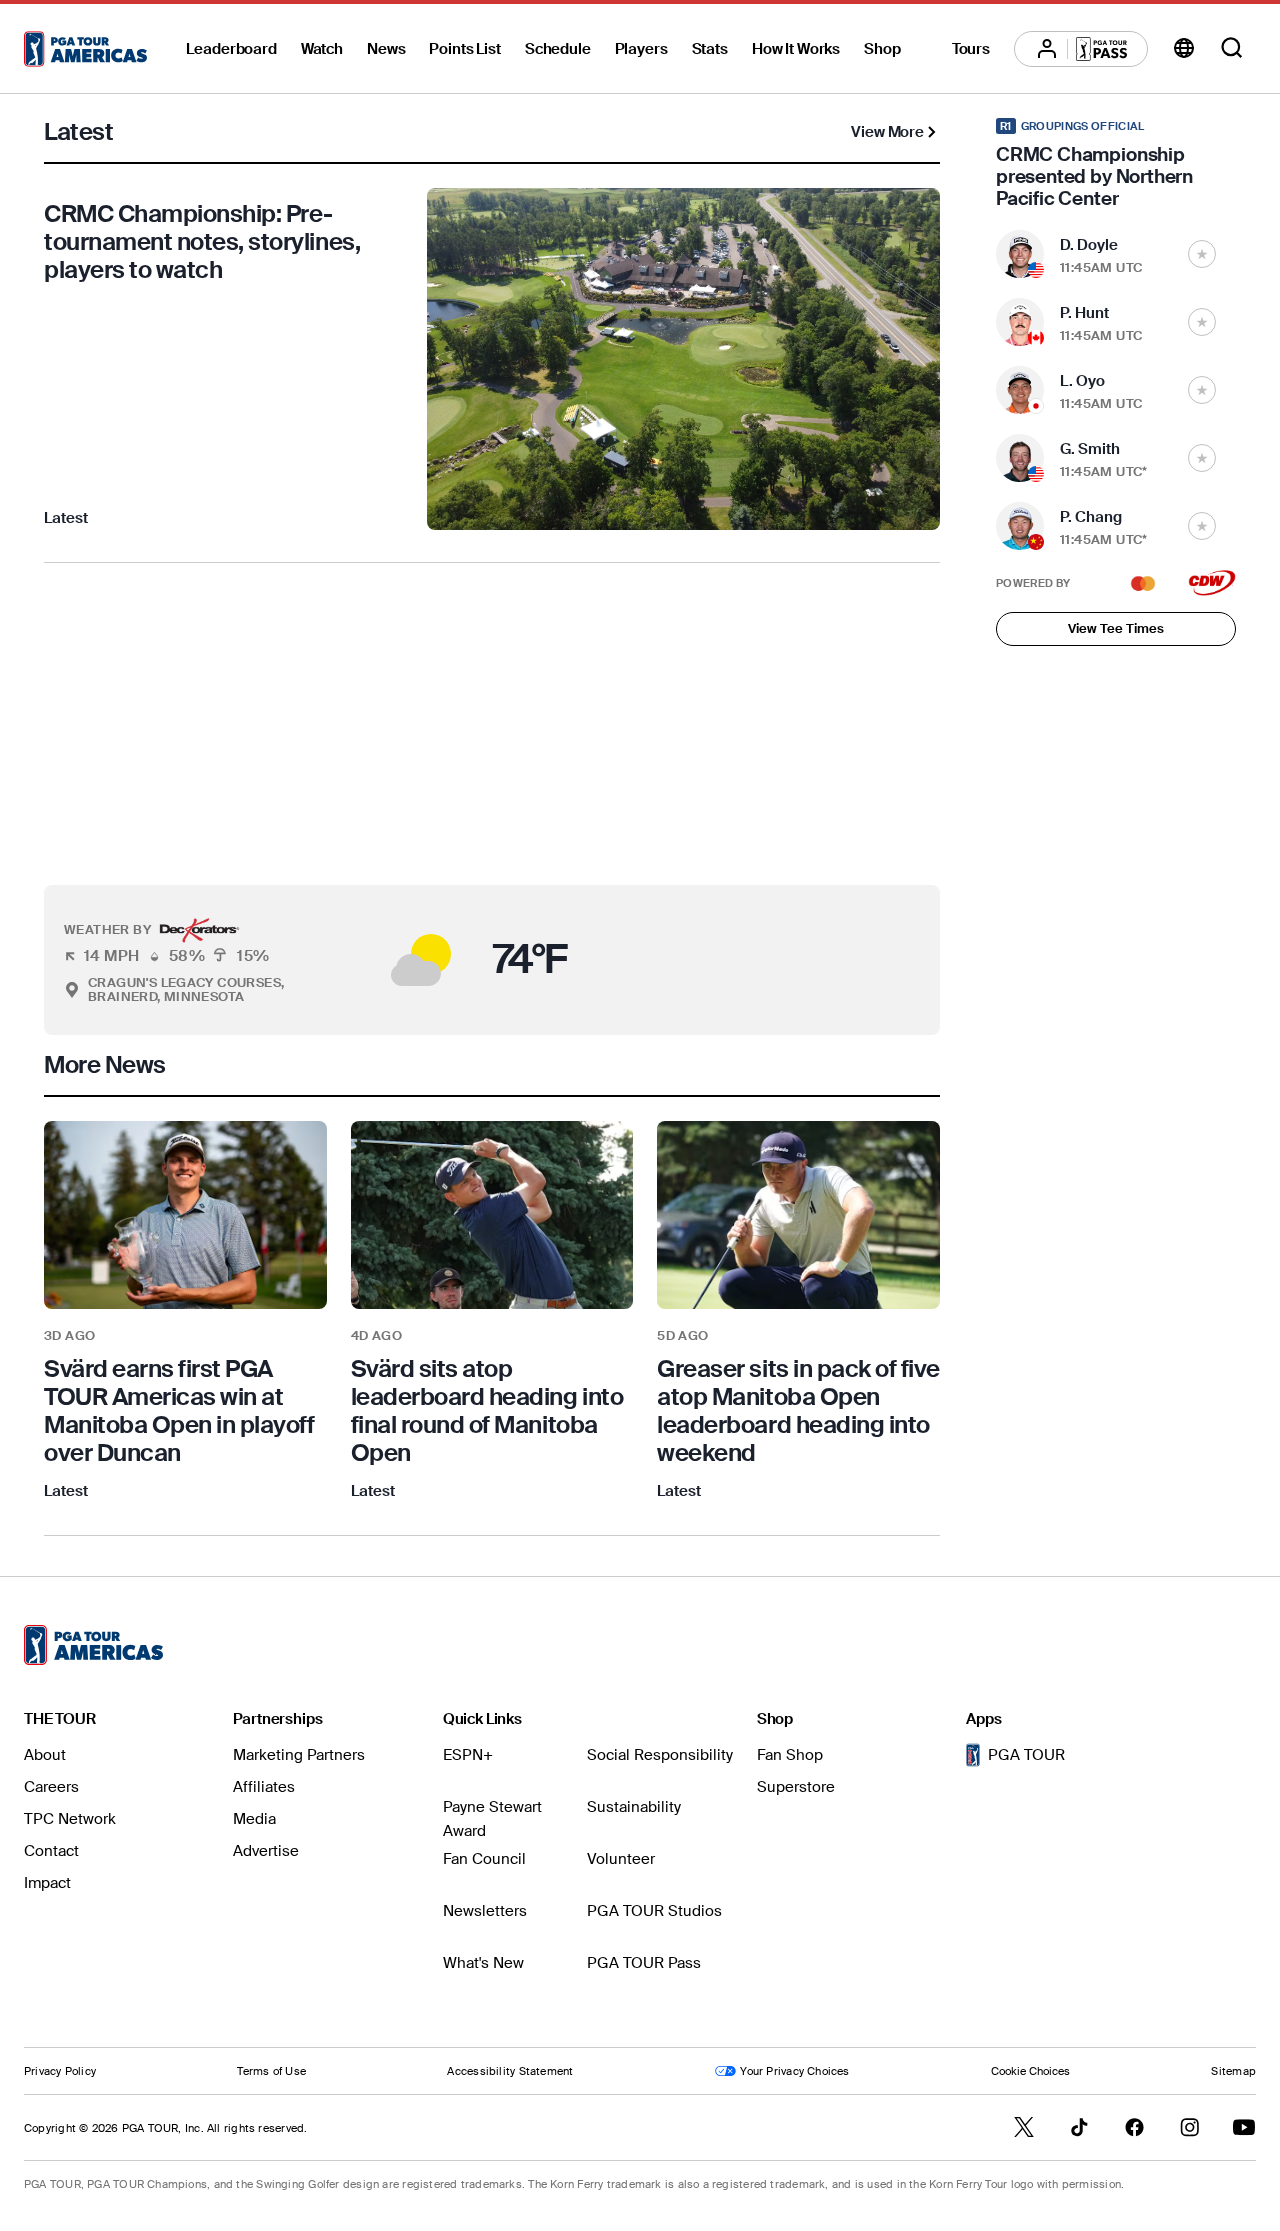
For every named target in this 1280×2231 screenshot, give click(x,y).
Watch (322, 49)
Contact (51, 1851)
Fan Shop (790, 1755)
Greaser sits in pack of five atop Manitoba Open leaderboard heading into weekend (798, 1410)
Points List (464, 49)
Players (641, 49)
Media (254, 1819)
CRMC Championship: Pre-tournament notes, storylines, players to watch (202, 241)
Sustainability (634, 1807)
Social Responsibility (660, 1755)
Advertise (266, 1851)
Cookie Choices (1030, 2071)
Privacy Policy (60, 2071)
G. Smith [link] (1090, 449)
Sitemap (1233, 2071)
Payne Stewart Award (492, 1819)
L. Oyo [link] (1082, 381)
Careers (51, 1787)
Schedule (558, 49)
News (386, 49)
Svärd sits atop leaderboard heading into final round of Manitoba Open (487, 1410)
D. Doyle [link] (1089, 245)
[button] (331, 960)
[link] (185, 1312)
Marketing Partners (299, 1755)
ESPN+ (468, 1755)
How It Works (796, 49)
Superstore (796, 1787)
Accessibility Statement (510, 2071)
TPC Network (70, 1819)
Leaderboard (231, 49)
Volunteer (621, 1859)
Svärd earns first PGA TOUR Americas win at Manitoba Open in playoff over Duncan (179, 1410)
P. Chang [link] (1091, 517)
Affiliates (264, 1787)
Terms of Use (271, 2071)
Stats (710, 49)
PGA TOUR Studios (654, 1911)
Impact (47, 1883)
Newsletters (485, 1911)
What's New (483, 1963)
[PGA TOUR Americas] (85, 49)
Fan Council (484, 1859)
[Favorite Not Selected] (1202, 254)
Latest (66, 518)
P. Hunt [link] (1084, 313)
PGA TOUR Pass (644, 1963)
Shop (882, 49)
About (45, 1755)
